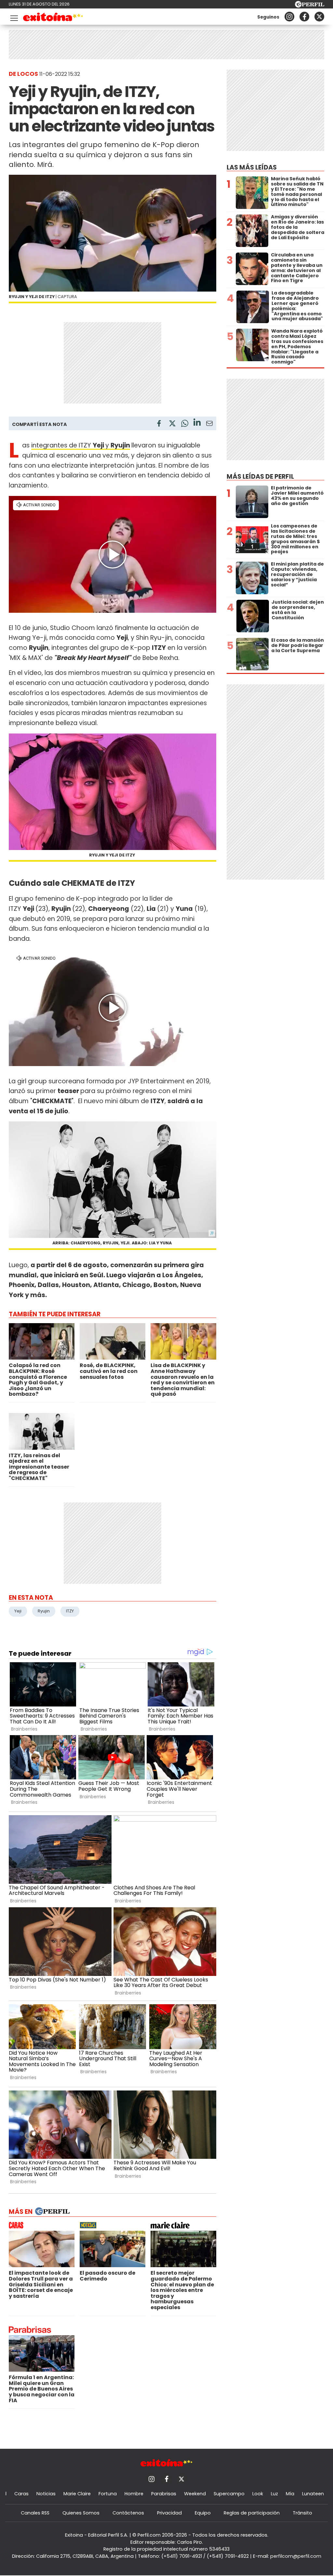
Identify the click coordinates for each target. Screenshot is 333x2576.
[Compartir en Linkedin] (197, 423)
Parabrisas (164, 2494)
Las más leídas (252, 167)
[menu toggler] (13, 17)
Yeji (18, 1611)
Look (258, 2494)
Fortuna (108, 2494)
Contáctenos (128, 2513)
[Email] (209, 425)
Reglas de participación (252, 2513)
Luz (274, 2494)
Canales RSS (35, 2513)
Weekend (195, 2494)
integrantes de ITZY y (71, 445)
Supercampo (229, 2494)
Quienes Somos (81, 2513)
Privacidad (169, 2513)
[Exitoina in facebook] (304, 17)
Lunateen (313, 2494)
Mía (290, 2494)
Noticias (46, 2494)
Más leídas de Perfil (260, 477)
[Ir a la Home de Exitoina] (53, 18)
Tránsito (302, 2513)
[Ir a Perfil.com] (310, 6)
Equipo (203, 2513)
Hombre (134, 2494)
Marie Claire (77, 2494)
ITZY (70, 1611)
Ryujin (120, 445)
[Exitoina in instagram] (289, 17)
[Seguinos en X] (319, 17)
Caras (21, 2494)
